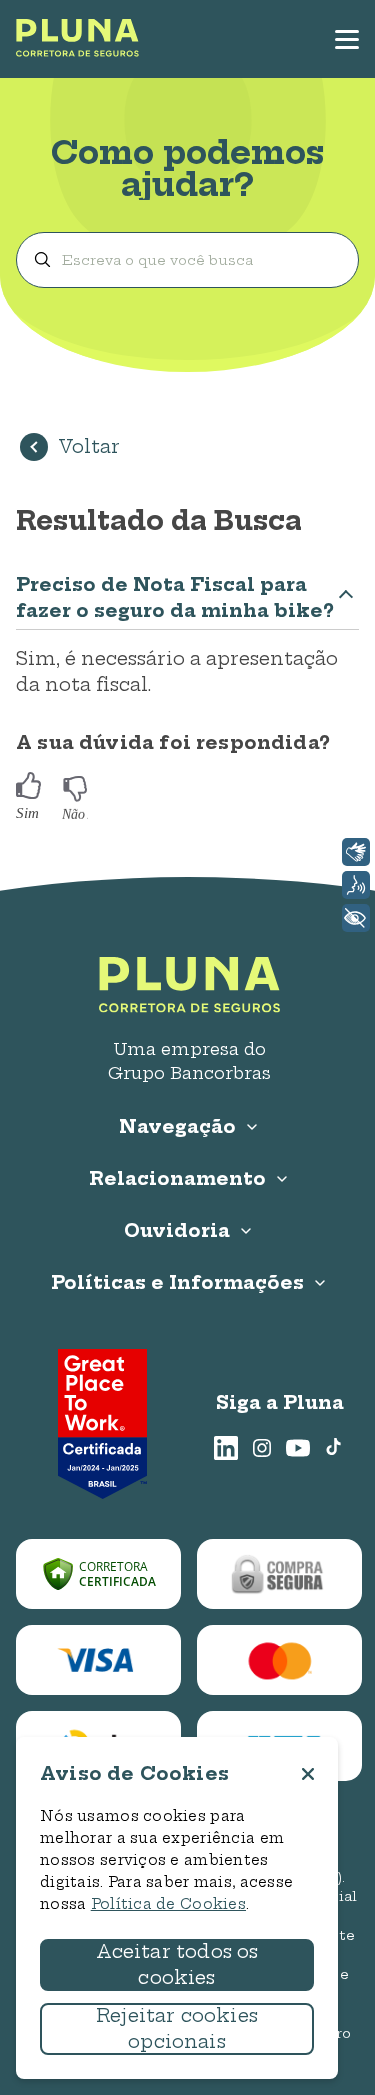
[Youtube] (298, 1448)
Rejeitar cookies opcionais (177, 2028)
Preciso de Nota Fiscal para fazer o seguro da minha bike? (175, 597)
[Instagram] (262, 1448)
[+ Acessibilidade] (356, 918)
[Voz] (356, 885)
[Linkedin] (226, 1448)
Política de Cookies (168, 1904)
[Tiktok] (334, 1448)
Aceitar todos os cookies (177, 1964)
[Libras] (356, 852)
